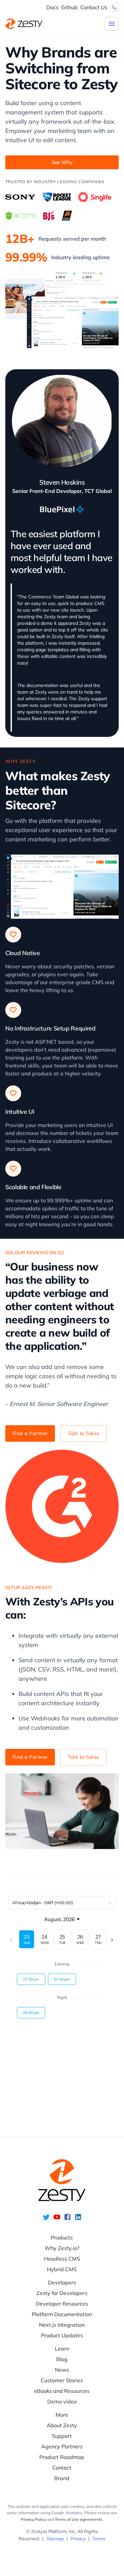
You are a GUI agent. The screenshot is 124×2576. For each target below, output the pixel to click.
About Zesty (62, 2425)
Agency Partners (62, 2446)
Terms (99, 2539)
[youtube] (57, 2219)
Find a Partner (30, 1433)
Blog (62, 2359)
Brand (62, 2478)
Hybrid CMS (62, 2269)
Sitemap (55, 2539)
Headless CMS (62, 2259)
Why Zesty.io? (62, 2248)
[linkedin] (78, 2219)
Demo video (62, 2401)
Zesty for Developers (62, 2293)
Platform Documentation (62, 2314)
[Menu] (112, 24)
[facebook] (67, 2219)
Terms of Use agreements (79, 2519)
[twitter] (46, 2219)
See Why (62, 162)
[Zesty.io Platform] (24, 24)
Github (69, 7)
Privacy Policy (33, 2519)
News (62, 2370)
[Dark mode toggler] (114, 7)
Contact (62, 2468)
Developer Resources (62, 2304)
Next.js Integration (62, 2325)
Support (62, 2436)
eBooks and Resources (62, 2391)
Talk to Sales (83, 1433)
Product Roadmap (62, 2457)
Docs (52, 7)
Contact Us (94, 7)
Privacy (78, 2539)
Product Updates (62, 2335)
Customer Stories (62, 2380)
